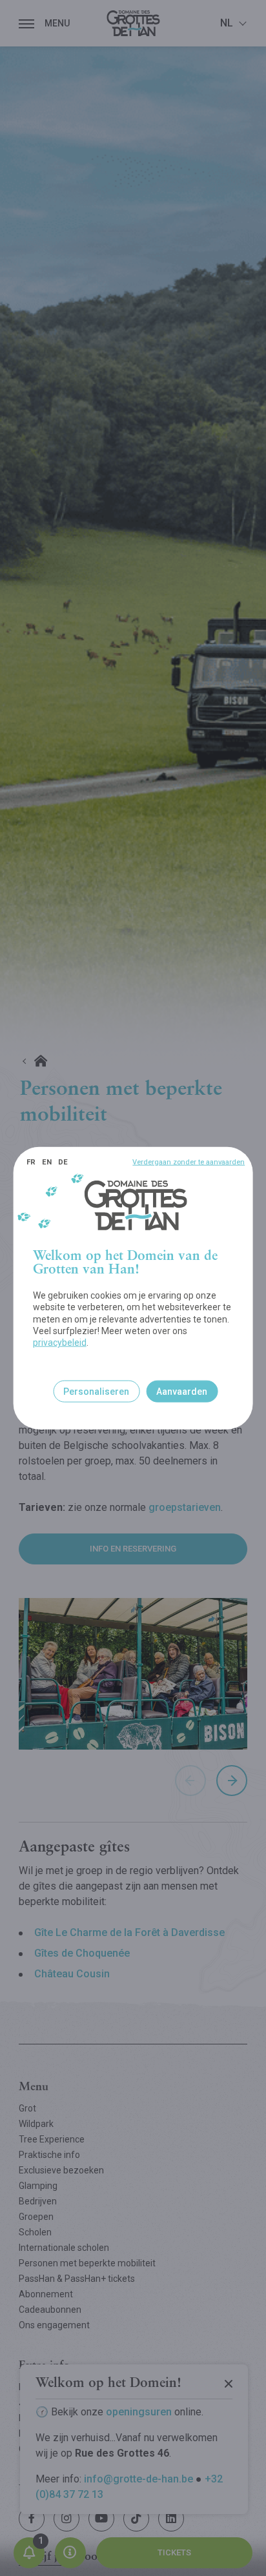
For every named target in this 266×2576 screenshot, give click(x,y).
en (47, 1162)
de (63, 1162)
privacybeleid (60, 1343)
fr (31, 1162)
